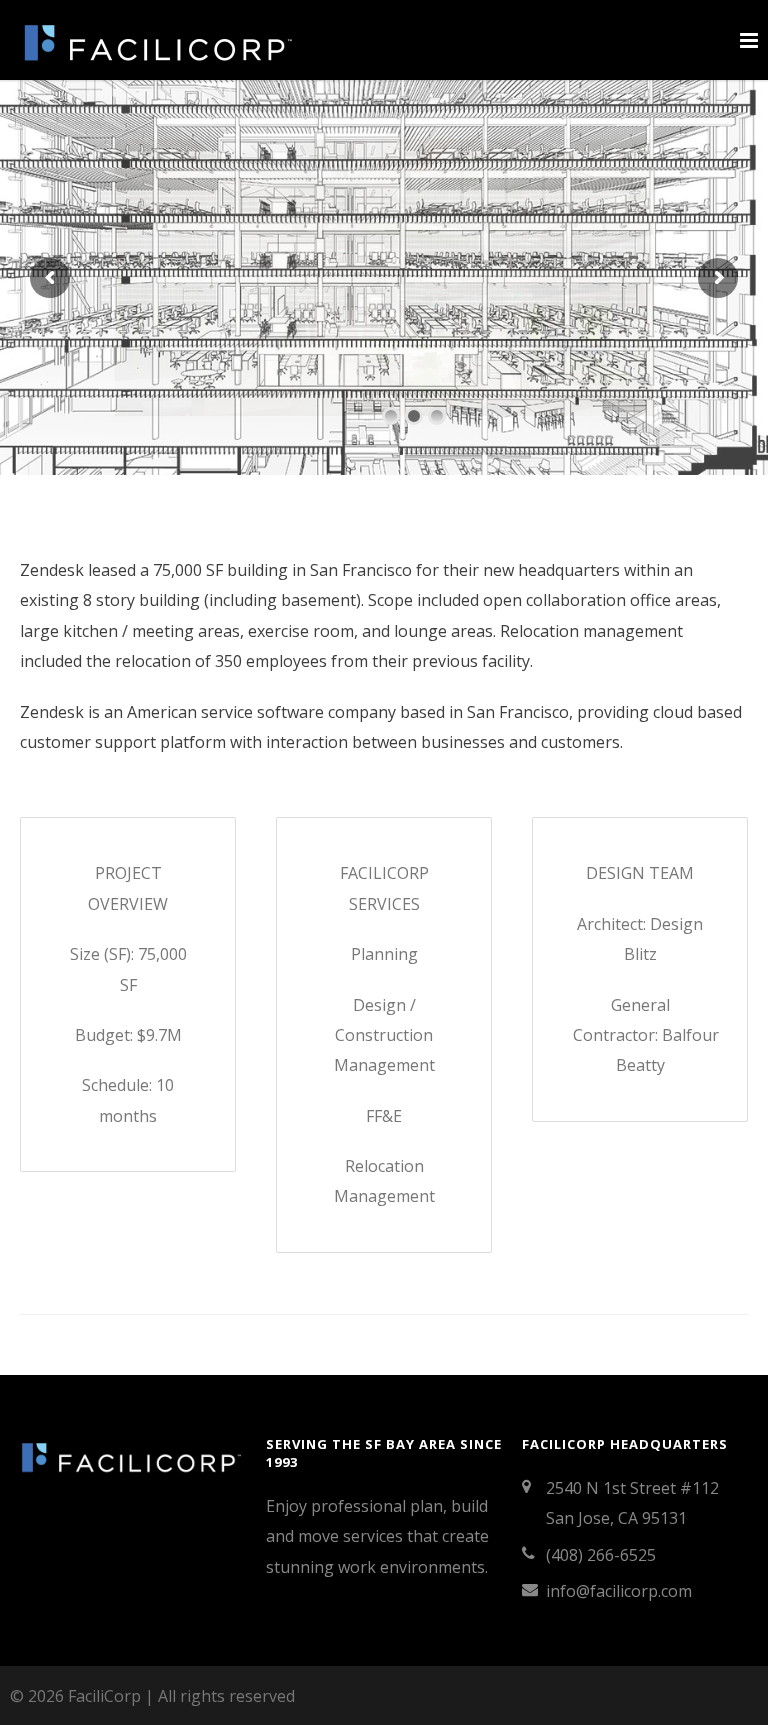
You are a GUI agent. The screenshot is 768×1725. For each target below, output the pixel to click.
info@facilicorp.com (619, 1591)
